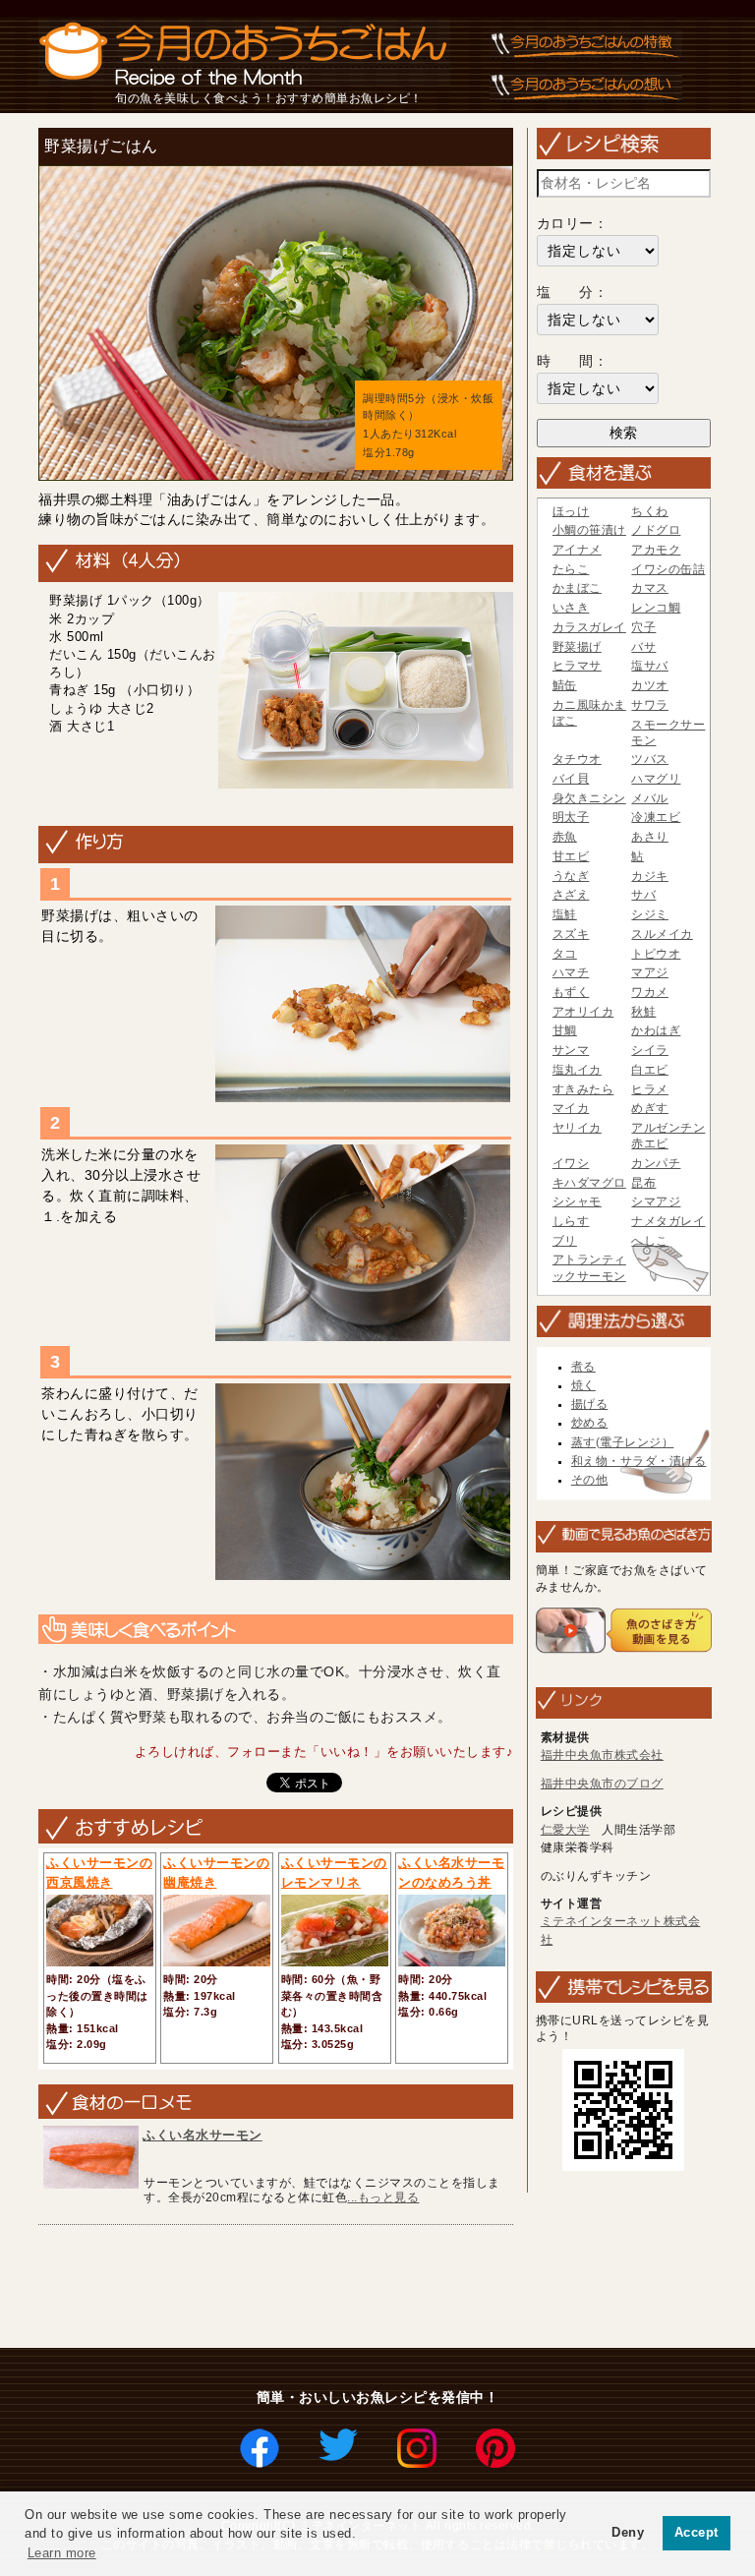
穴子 (643, 627)
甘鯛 (565, 1030)
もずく (571, 992)
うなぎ (571, 876)
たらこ (571, 569)
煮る (583, 1367)
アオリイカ (583, 1012)
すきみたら (583, 1089)
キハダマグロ (589, 1183)
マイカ (571, 1108)
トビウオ (656, 954)
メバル (650, 798)
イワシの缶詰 (668, 569)
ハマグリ (656, 779)
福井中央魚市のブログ (602, 1784)
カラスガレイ (589, 627)
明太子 (571, 817)
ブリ (565, 1241)
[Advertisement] (390, 2288)
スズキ (571, 934)
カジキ (650, 876)
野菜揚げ (577, 647)
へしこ (650, 1241)
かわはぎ (656, 1030)
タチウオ (577, 759)
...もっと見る (383, 2197)
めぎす (650, 1108)
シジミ (650, 914)
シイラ (650, 1050)
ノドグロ (656, 530)
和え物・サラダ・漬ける (639, 1461)
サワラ (650, 705)
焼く (583, 1385)
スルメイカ (662, 934)
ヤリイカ (577, 1128)
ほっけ (571, 511)
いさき (571, 608)
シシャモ (577, 1201)
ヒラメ (650, 1089)
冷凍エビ (656, 817)
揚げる (590, 1404)
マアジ (650, 972)
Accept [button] (697, 2533)
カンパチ (656, 1163)
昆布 (643, 1183)
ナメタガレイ (668, 1221)
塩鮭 (565, 914)
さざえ (571, 895)
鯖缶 (565, 685)
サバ (643, 895)
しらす (571, 1221)
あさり (650, 837)
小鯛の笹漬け (589, 530)
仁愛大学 (565, 1830)
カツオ (650, 685)
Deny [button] (628, 2533)
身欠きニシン (589, 798)
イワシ (571, 1163)
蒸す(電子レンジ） (623, 1442)
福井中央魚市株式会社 (602, 1755)
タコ (565, 954)
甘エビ (571, 856)
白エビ (650, 1070)
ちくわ (650, 511)
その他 (590, 1480)
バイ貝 (571, 779)
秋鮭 (643, 1012)
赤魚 (565, 837)
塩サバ (650, 666)
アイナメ (577, 550)
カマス (650, 588)
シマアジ (656, 1201)
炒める (590, 1423)
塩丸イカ (577, 1070)
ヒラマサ (577, 666)
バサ (643, 647)
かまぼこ (577, 588)
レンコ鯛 (656, 608)
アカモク (656, 550)
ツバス (650, 759)
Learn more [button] (62, 2553)
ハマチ (571, 972)
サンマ (571, 1050)
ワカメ (650, 992)
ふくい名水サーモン (203, 2135)
